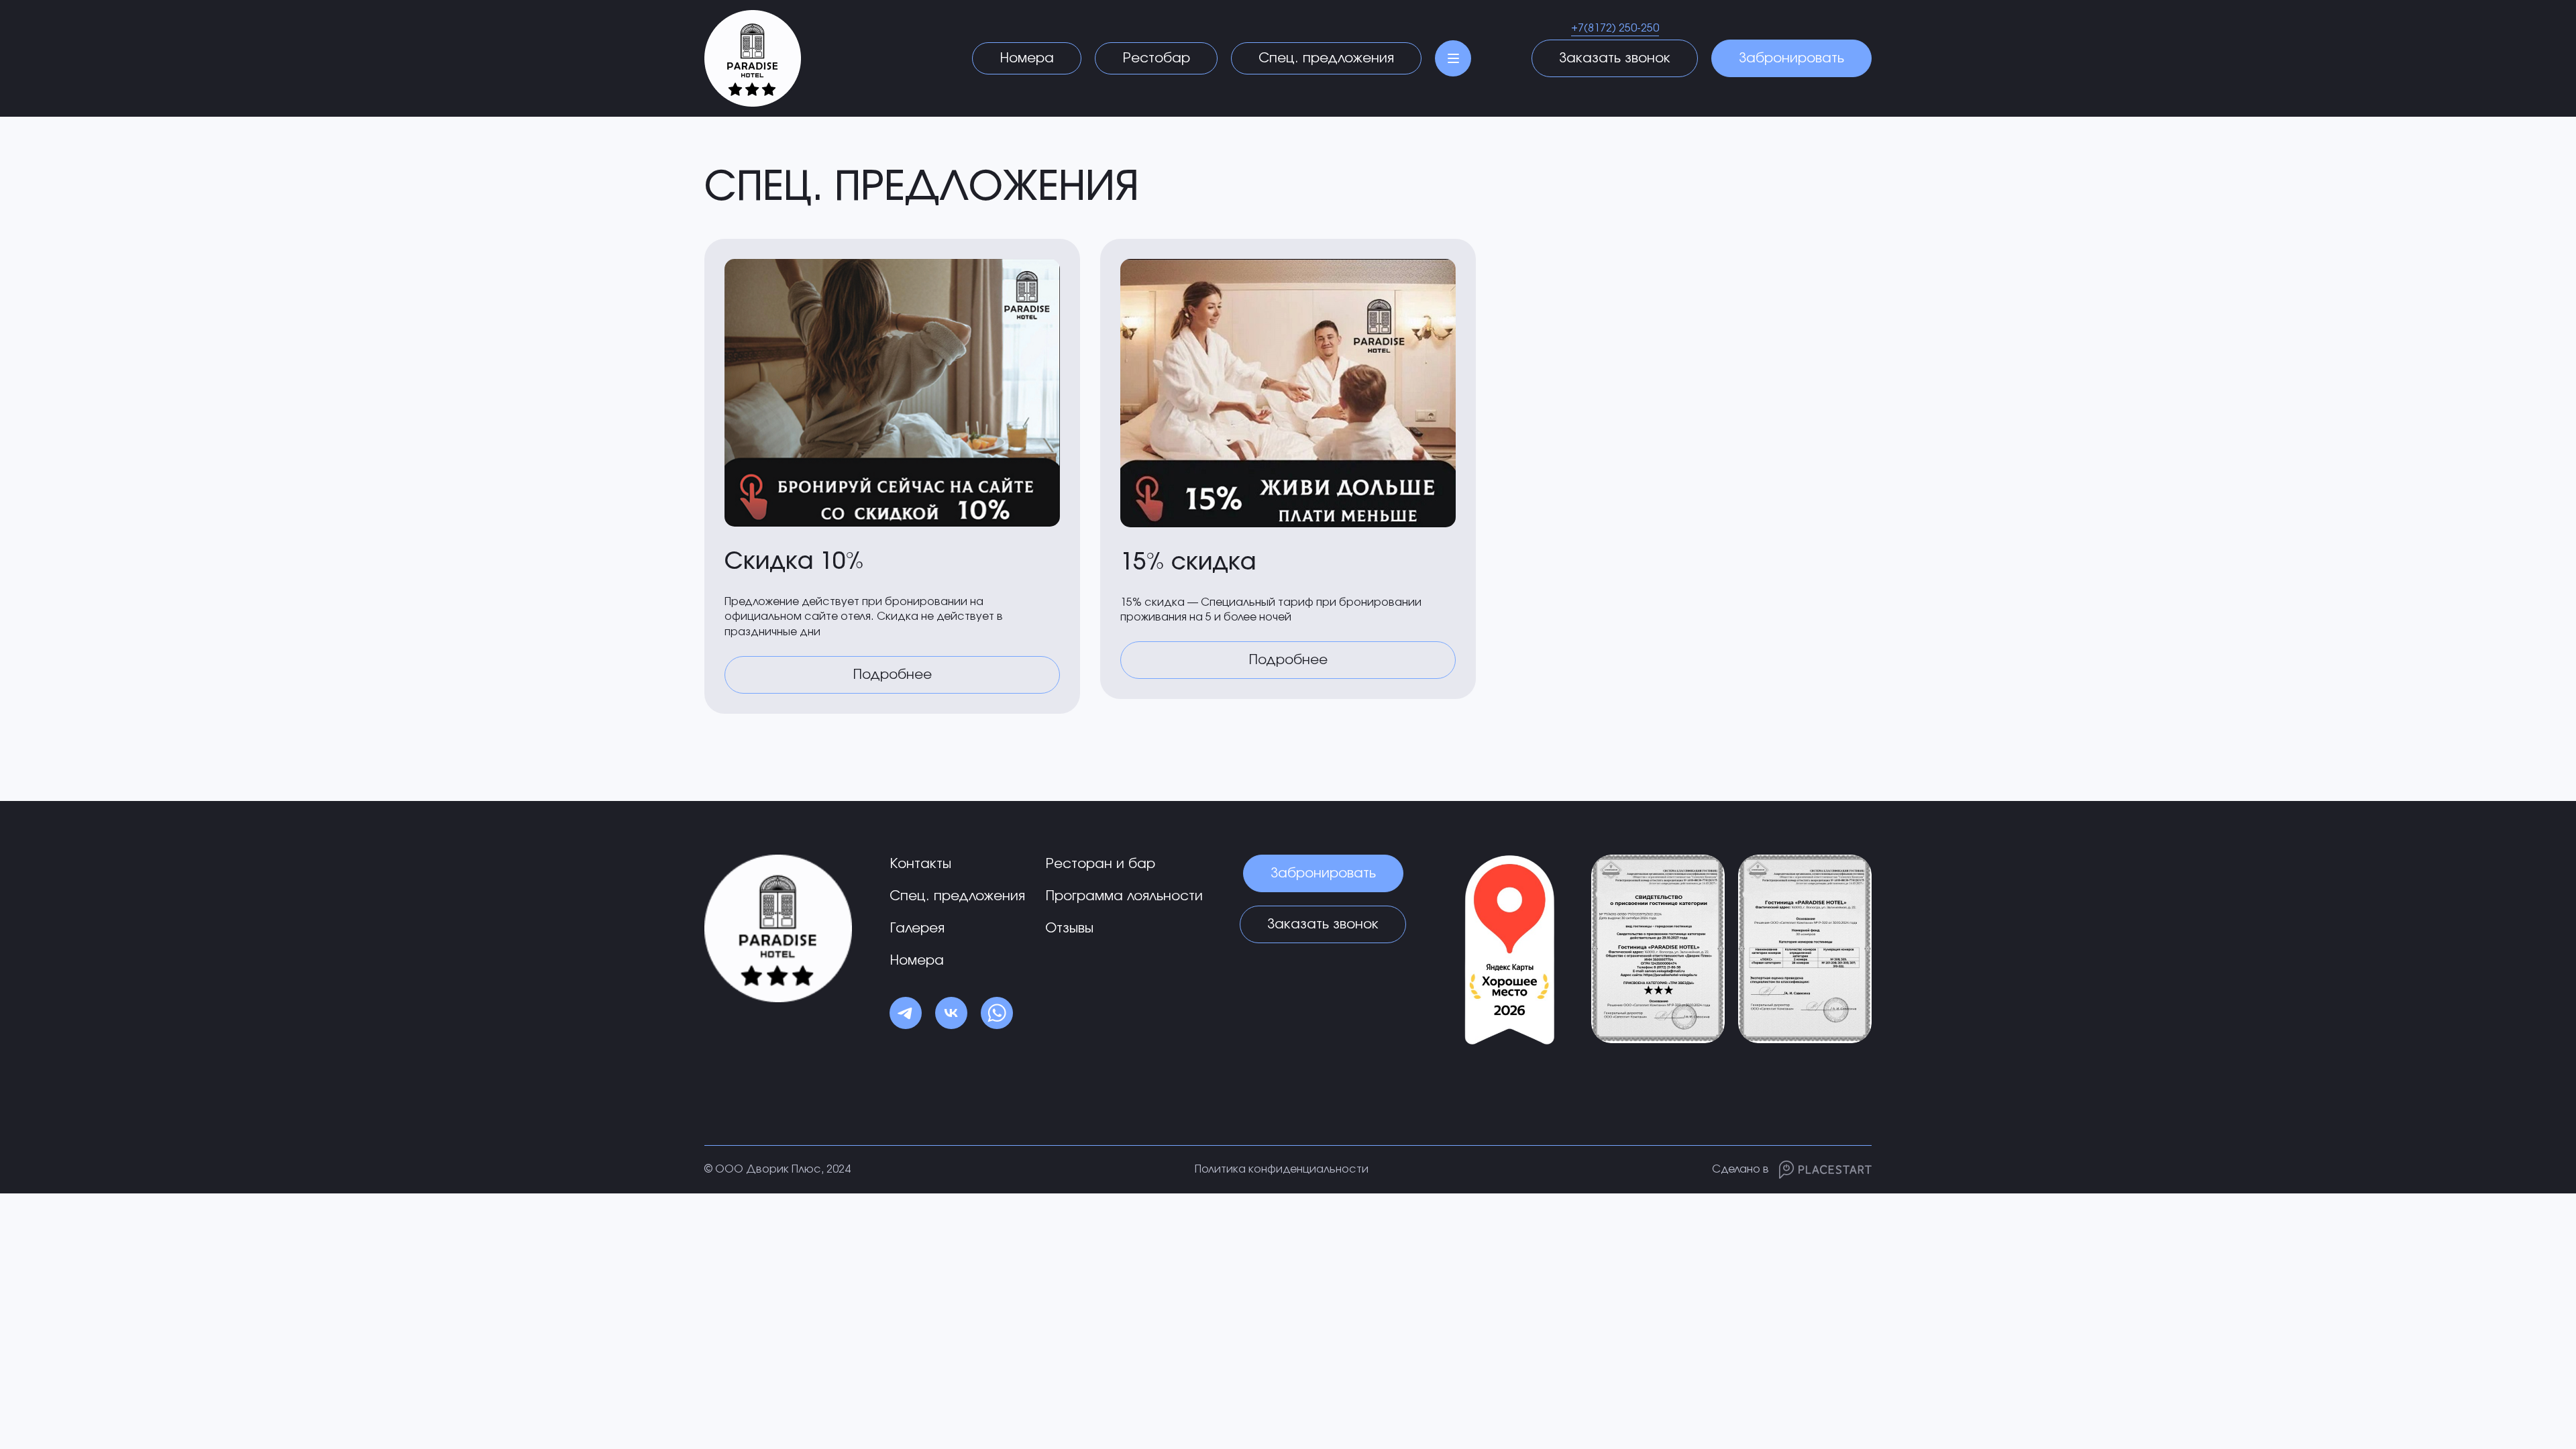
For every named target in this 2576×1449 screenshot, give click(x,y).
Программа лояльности (1124, 896)
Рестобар (1156, 58)
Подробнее (892, 675)
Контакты (920, 864)
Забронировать (1791, 58)
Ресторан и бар (1100, 864)
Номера (1027, 58)
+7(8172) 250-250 (1615, 28)
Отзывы (1069, 928)
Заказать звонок (1615, 58)
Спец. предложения (1326, 58)
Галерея (917, 928)
